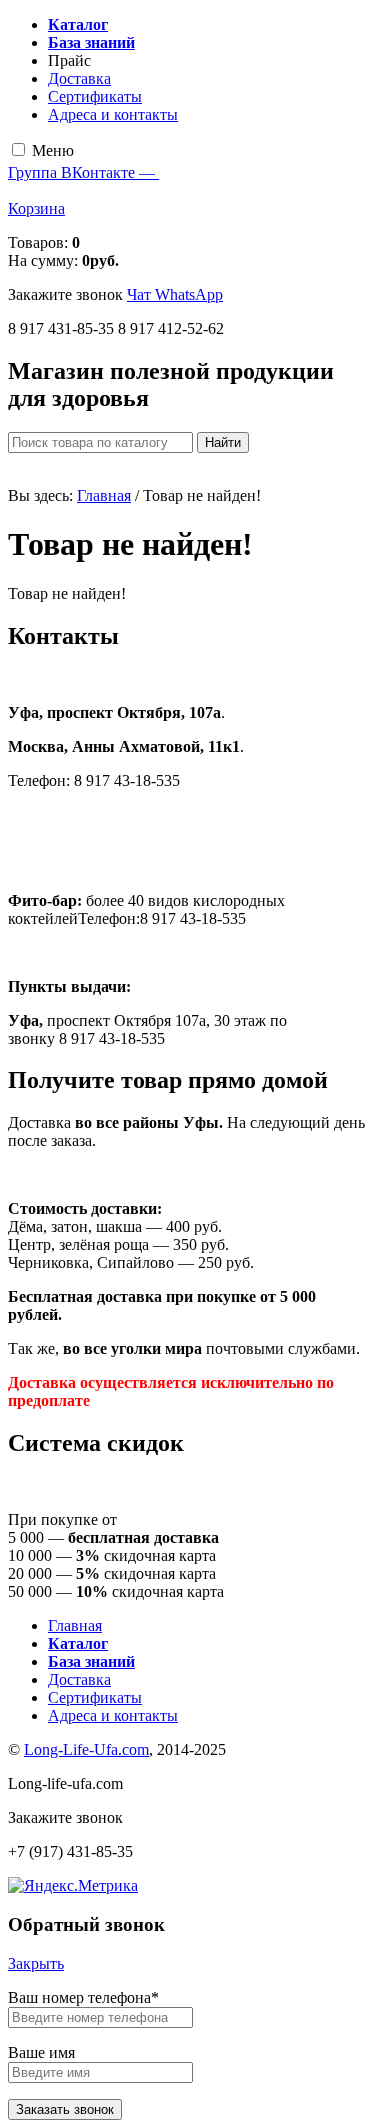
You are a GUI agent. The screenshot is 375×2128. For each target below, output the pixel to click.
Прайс (69, 60)
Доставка (79, 78)
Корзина (36, 208)
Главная (104, 495)
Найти (223, 442)
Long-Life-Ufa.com (86, 1749)
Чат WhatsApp (175, 294)
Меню (53, 150)
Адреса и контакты (113, 114)
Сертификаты (95, 96)
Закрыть (36, 1963)
